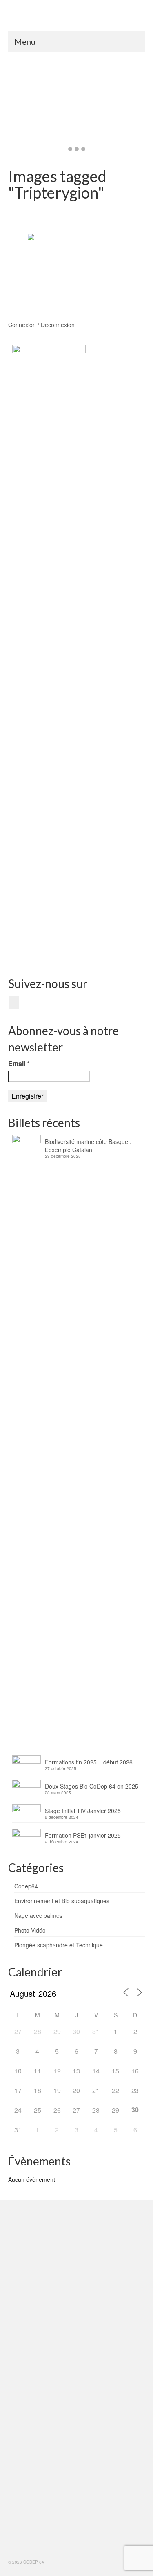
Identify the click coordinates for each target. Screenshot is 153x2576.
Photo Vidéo (30, 1930)
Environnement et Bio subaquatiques (62, 1901)
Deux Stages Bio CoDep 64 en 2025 (92, 1786)
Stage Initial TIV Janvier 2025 (83, 1811)
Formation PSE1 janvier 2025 (83, 1835)
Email (19, 1064)
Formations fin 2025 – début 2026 (89, 1762)
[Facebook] (14, 1002)
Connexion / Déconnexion (41, 325)
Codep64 (26, 1886)
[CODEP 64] (76, 18)
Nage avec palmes (38, 1915)
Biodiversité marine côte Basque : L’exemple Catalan (88, 1146)
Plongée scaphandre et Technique (59, 1945)
